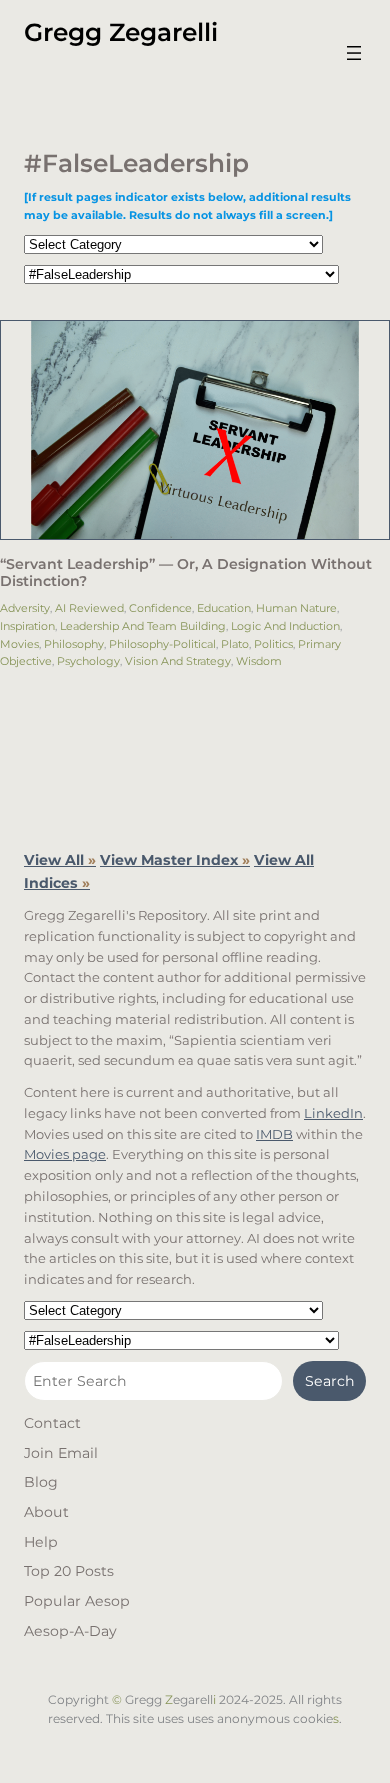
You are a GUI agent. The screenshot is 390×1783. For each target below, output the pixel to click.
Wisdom (259, 661)
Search (330, 1381)
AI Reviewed (89, 608)
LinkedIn (333, 1113)
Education (224, 608)
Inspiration (27, 626)
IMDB (274, 1134)
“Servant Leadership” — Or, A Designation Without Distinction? (186, 573)
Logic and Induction (285, 626)
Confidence (160, 608)
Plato (235, 644)
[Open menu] (354, 53)
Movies (19, 644)
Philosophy (74, 644)
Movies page (65, 1154)
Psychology (88, 661)
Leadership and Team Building (143, 626)
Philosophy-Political (162, 644)
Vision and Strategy (178, 661)
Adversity (25, 608)
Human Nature (296, 608)
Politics (273, 644)
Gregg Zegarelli (121, 32)
